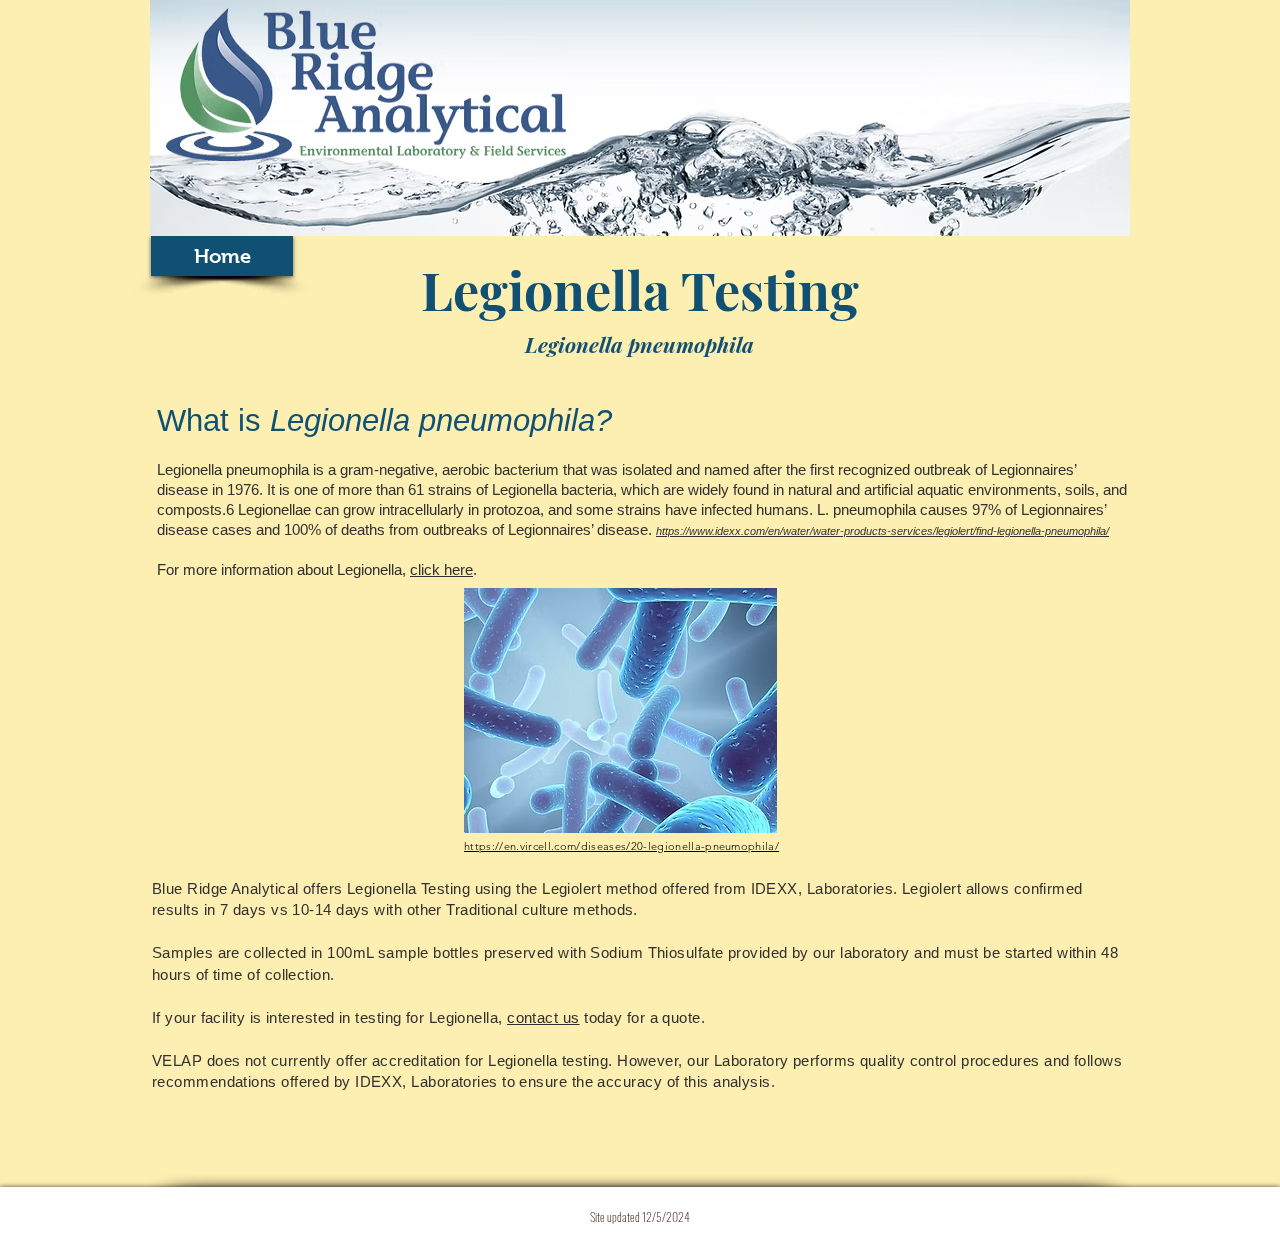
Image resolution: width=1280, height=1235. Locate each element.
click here (441, 569)
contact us (543, 1017)
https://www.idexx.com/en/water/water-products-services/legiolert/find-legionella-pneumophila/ (882, 531)
